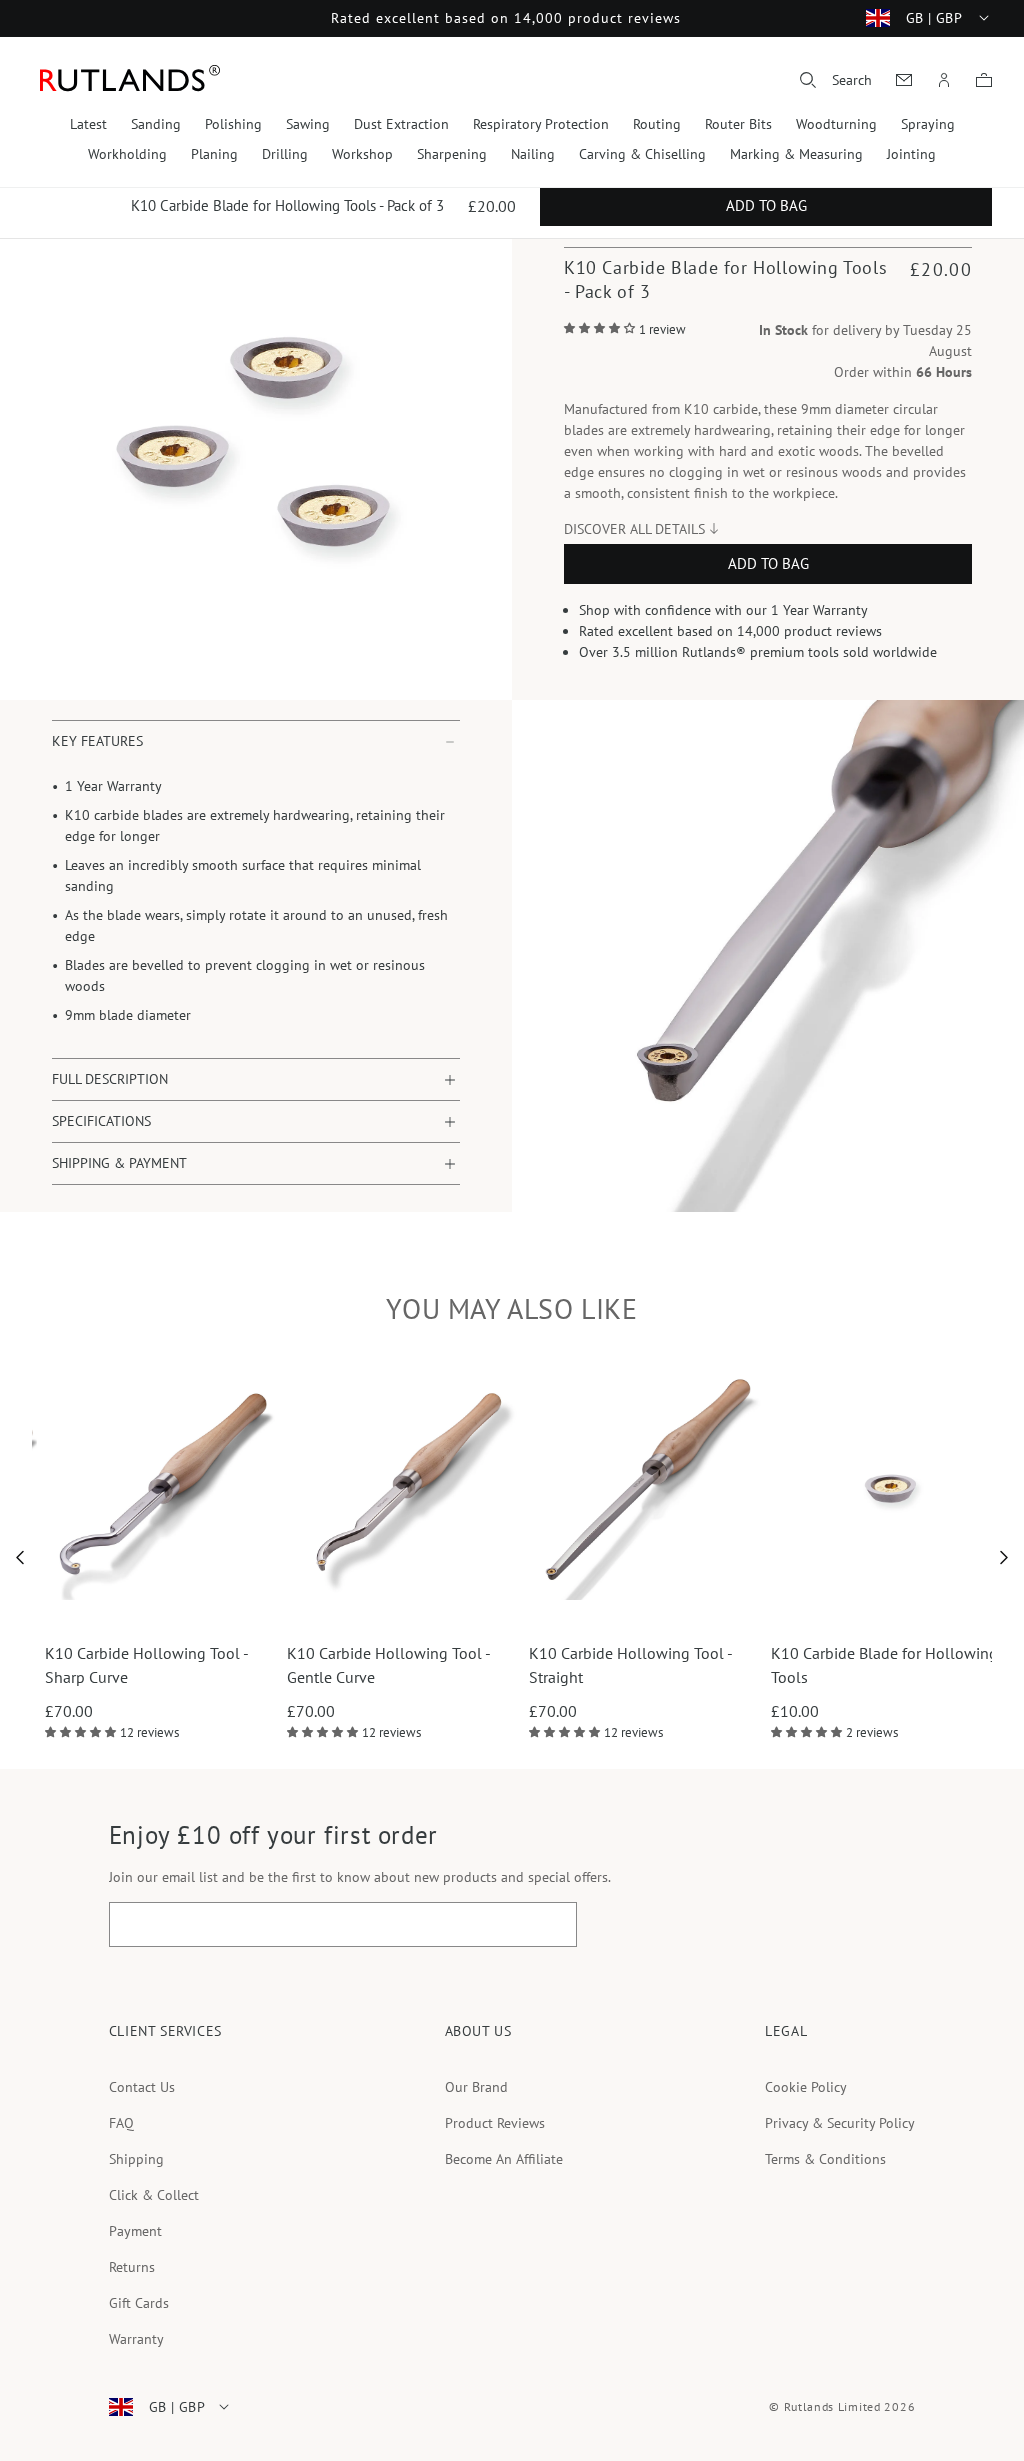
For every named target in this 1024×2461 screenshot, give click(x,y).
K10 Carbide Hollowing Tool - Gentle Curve (317, 1665)
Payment (135, 2231)
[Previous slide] (20, 1558)
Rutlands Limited (832, 2406)
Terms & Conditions (825, 2159)
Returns (132, 2267)
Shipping (136, 2159)
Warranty (136, 2339)
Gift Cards (139, 2303)
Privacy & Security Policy (840, 2123)
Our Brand (476, 2087)
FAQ (121, 2123)
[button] (836, 80)
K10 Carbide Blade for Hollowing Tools (813, 1665)
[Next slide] (1004, 1558)
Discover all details (634, 529)
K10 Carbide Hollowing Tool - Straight (559, 1665)
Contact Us (142, 2087)
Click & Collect (154, 2195)
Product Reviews (495, 2123)
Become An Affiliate (504, 2159)
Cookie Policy (806, 2087)
